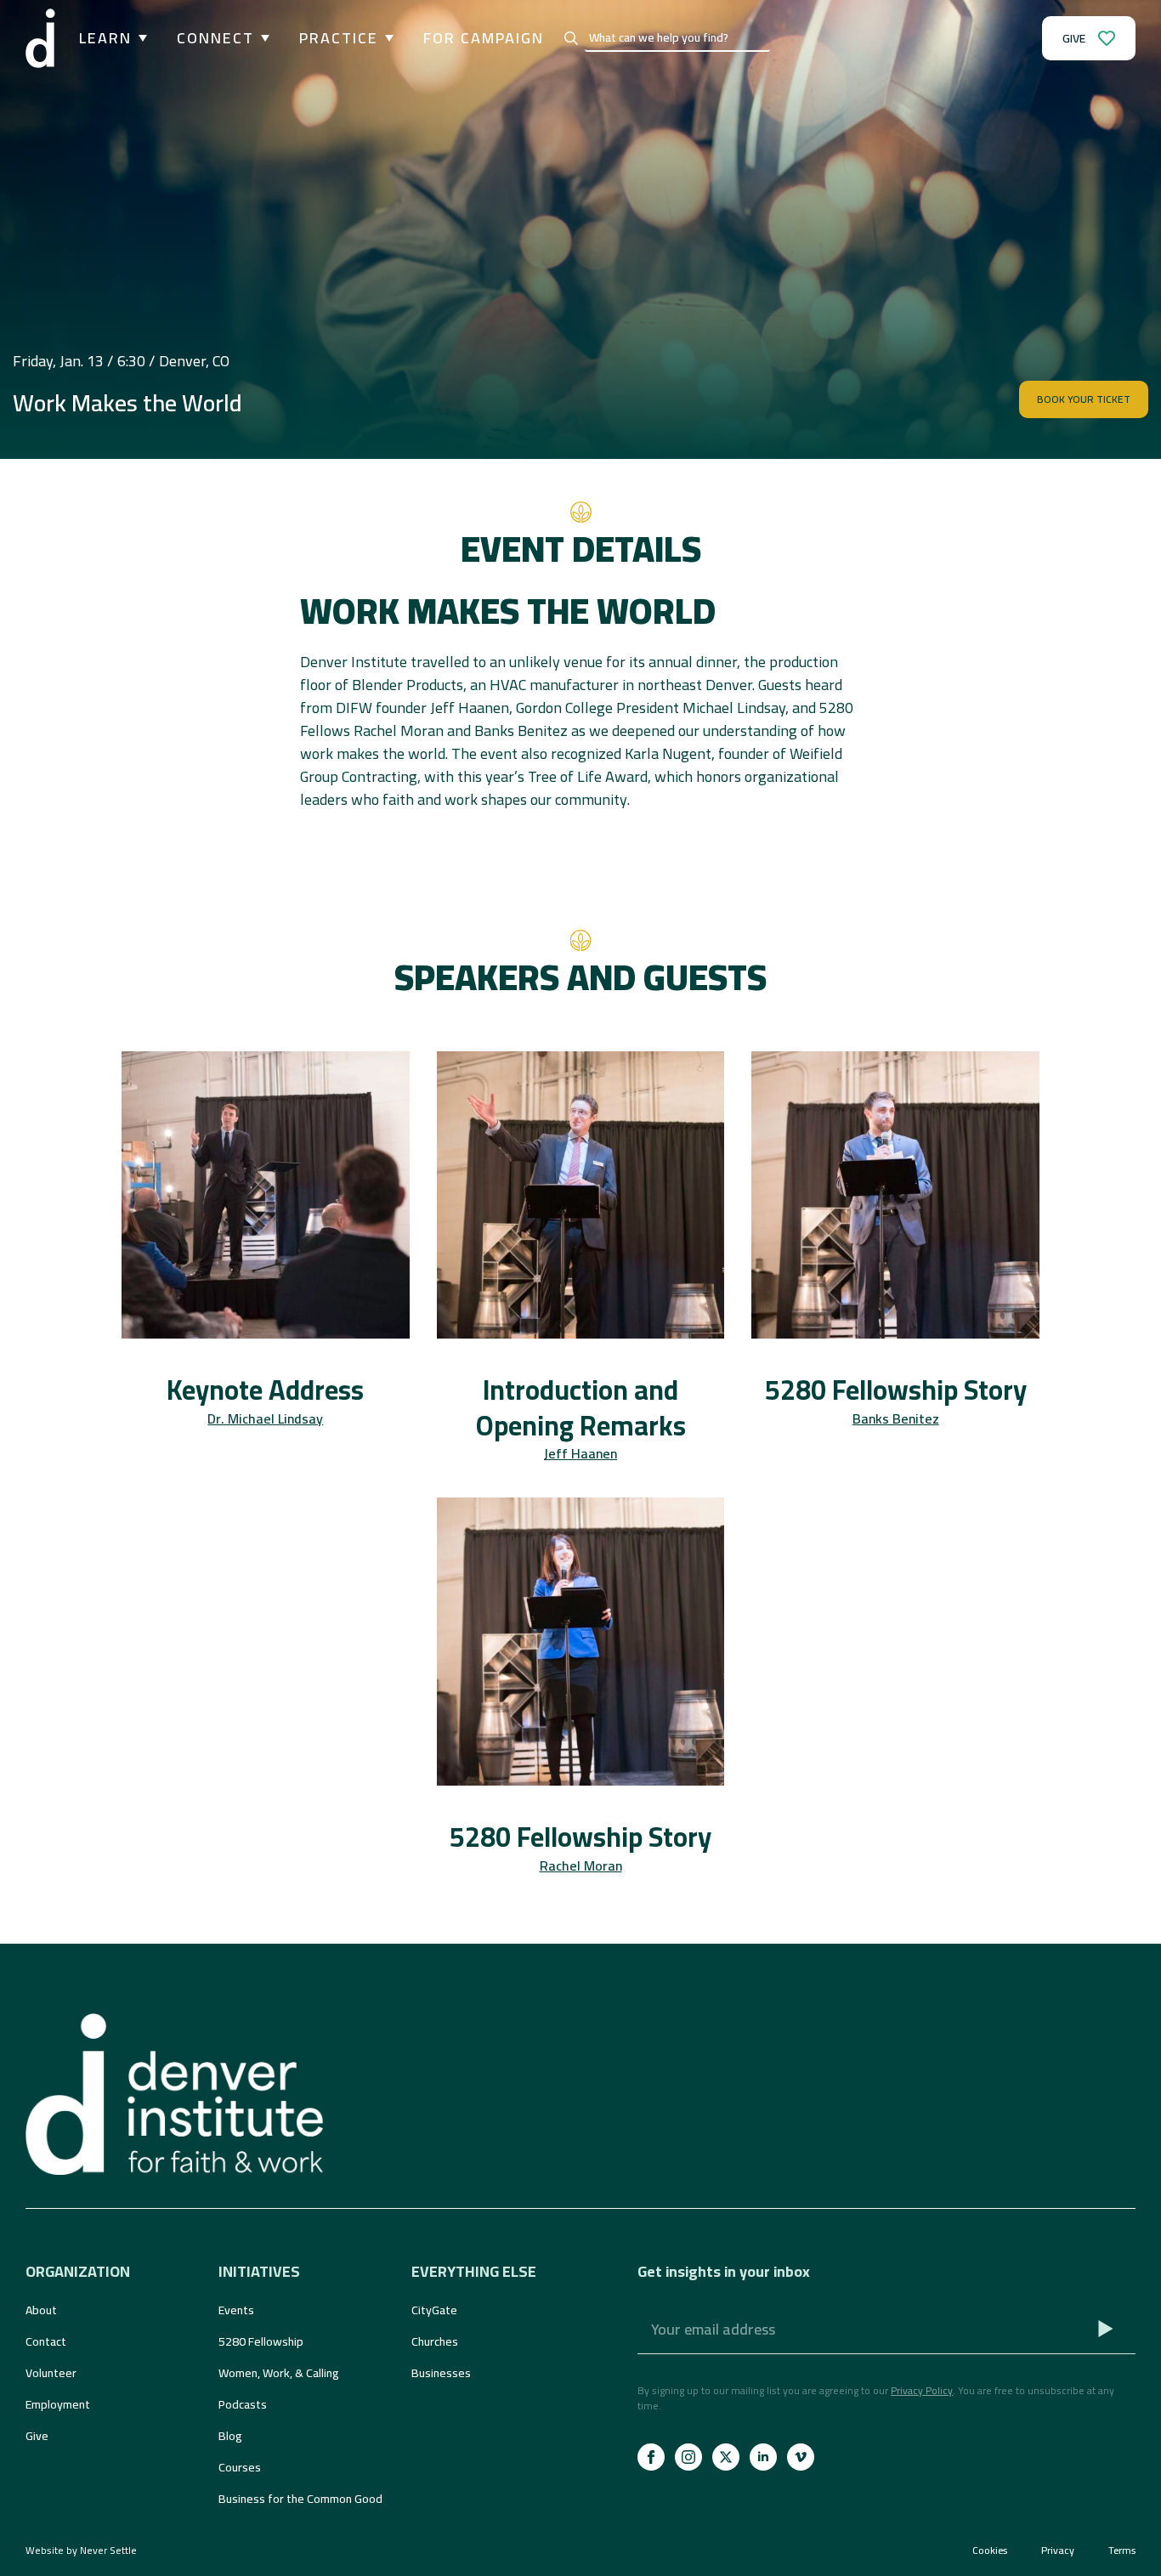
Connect (215, 38)
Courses (240, 2467)
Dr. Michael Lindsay (265, 1418)
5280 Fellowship (261, 2341)
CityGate (434, 2310)
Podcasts (243, 2404)
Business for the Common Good (300, 2499)
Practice (339, 38)
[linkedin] (763, 2457)
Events (236, 2310)
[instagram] (688, 2457)
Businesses (441, 2373)
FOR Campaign (484, 38)
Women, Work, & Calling (279, 2373)
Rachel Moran (581, 1865)
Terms (1122, 2551)
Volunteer (51, 2373)
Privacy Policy (922, 2390)
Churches (435, 2341)
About (41, 2310)
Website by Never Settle (81, 2550)
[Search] (571, 38)
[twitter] (726, 2457)
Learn (105, 38)
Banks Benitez (896, 1418)
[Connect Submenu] (262, 38)
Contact (46, 2341)
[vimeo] (801, 2457)
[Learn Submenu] (139, 38)
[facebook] (651, 2457)
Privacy (1058, 2551)
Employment (58, 2404)
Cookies (990, 2551)
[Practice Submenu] (386, 38)
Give (37, 2436)
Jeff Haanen (580, 1453)
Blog (230, 2436)
